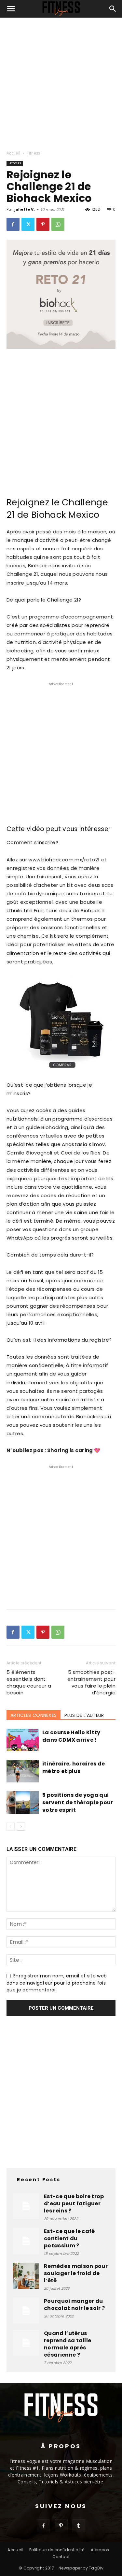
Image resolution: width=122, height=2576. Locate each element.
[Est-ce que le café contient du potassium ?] (26, 2241)
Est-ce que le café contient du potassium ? (69, 2238)
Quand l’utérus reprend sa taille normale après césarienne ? (68, 2344)
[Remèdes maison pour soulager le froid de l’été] (26, 2276)
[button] (11, 9)
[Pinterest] (43, 224)
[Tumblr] (79, 2526)
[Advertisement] (61, 82)
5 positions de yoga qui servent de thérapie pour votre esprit (78, 1802)
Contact (61, 2557)
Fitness (33, 153)
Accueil (13, 153)
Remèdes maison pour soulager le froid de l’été (76, 2273)
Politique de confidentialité (57, 2550)
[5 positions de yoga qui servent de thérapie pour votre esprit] (23, 1802)
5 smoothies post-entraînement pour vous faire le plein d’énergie (91, 1682)
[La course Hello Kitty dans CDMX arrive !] (23, 1740)
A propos (100, 2550)
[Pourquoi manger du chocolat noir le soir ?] (26, 2311)
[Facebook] (13, 224)
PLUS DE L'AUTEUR (84, 1715)
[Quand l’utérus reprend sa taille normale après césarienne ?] (26, 2343)
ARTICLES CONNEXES (34, 1715)
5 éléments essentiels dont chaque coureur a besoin (29, 1682)
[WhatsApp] (58, 224)
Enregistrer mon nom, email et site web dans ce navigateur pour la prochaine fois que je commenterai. (57, 1983)
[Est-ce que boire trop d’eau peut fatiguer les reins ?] (26, 2206)
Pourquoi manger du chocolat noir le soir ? (74, 2305)
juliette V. (25, 209)
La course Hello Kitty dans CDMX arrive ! (71, 1736)
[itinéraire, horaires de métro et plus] (23, 1771)
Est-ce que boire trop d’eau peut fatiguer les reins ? (74, 2204)
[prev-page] (11, 1827)
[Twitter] (28, 224)
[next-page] (21, 1827)
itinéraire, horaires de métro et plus (74, 1767)
